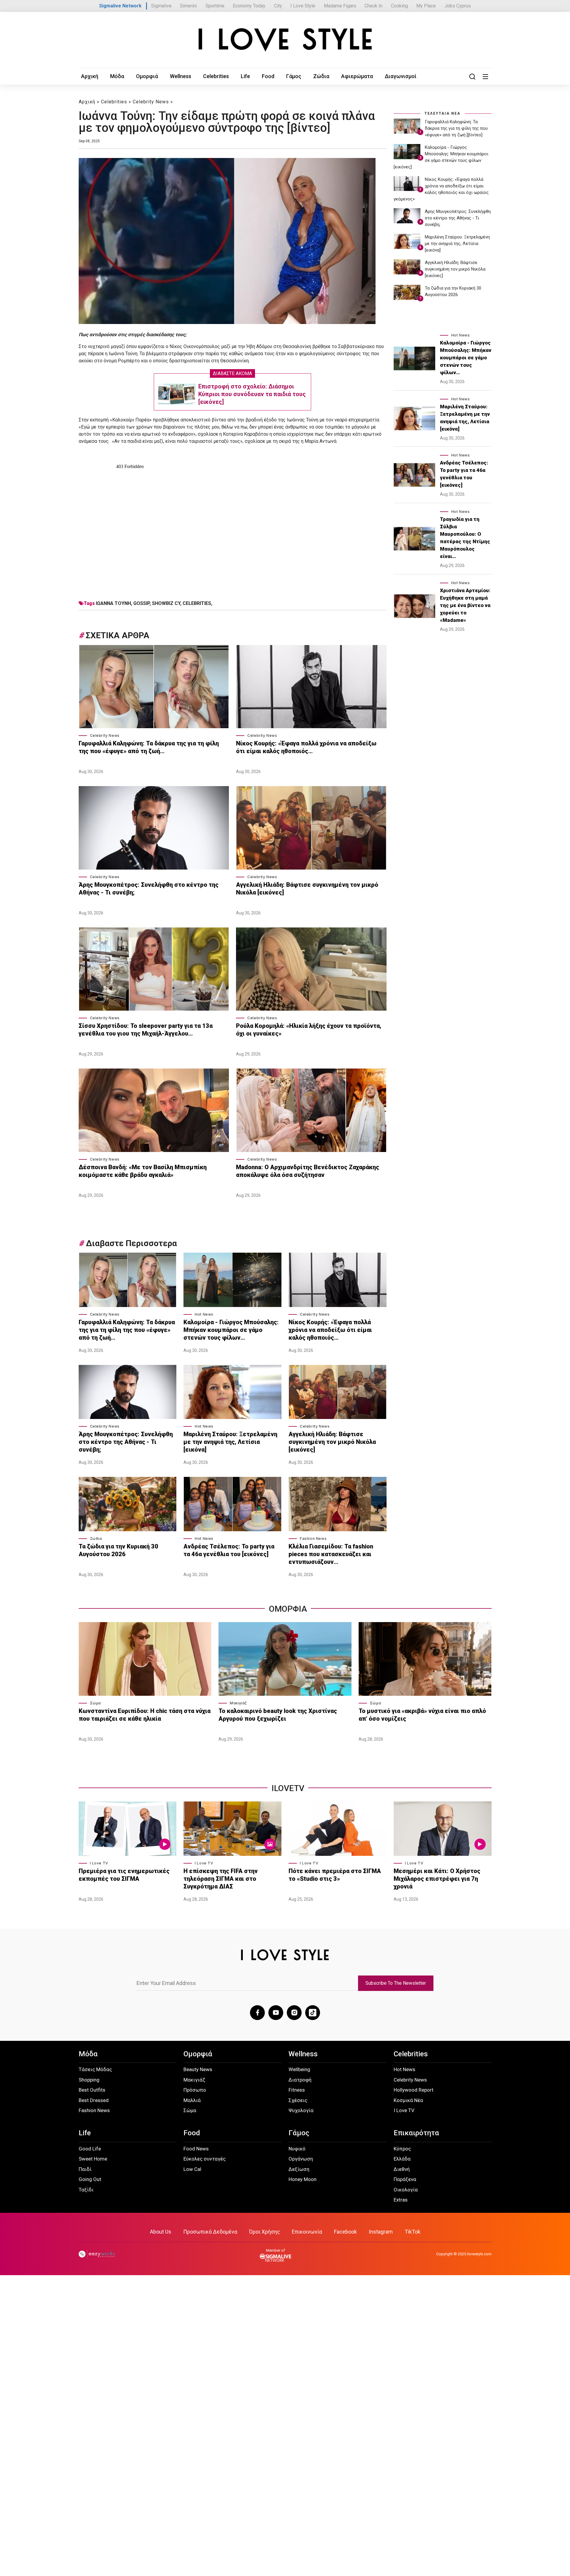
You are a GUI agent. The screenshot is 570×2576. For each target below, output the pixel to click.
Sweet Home (93, 2159)
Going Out (90, 2179)
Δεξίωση (299, 2169)
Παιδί (85, 2169)
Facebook (345, 2232)
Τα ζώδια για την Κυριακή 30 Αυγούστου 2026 (118, 1550)
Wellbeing (299, 2069)
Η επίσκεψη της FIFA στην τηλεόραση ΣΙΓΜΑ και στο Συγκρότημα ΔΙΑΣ (221, 1879)
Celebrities (216, 76)
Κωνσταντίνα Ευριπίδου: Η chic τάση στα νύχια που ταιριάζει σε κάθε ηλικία (145, 1715)
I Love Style (303, 6)
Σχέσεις (298, 2100)
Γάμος (294, 76)
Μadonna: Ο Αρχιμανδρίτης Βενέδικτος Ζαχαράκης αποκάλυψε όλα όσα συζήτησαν (308, 1171)
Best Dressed (94, 2100)
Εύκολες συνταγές (205, 2159)
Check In (373, 6)
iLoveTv (288, 1788)
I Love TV (99, 1863)
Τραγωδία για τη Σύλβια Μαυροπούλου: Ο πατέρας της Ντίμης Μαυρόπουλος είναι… (465, 538)
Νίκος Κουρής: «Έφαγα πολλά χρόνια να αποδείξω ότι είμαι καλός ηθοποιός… (306, 747)
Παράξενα (405, 2179)
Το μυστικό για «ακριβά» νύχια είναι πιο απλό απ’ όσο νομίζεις (422, 1715)
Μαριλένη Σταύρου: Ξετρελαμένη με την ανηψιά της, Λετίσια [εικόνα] (230, 1442)
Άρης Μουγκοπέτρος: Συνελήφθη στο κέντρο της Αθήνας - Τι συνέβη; (149, 889)
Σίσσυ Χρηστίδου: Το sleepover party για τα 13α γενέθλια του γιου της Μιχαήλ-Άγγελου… (146, 1030)
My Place (426, 6)
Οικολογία (406, 2190)
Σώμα (95, 1703)
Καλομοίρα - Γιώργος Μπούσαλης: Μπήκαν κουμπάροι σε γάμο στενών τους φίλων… (231, 1330)
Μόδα (117, 76)
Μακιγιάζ (238, 1703)
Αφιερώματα (357, 76)
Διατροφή (300, 2080)
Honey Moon (303, 2179)
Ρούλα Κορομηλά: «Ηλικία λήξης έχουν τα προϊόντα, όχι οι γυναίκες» (309, 1030)
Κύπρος (402, 2149)
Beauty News (198, 2069)
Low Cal (192, 2169)
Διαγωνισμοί (401, 76)
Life (245, 76)
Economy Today (249, 6)
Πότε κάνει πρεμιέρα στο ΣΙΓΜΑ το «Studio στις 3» (335, 1875)
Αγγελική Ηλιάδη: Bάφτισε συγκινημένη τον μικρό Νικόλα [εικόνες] (307, 889)
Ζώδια (321, 76)
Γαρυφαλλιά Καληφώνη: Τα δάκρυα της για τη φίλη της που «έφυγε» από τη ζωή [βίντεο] (456, 128)
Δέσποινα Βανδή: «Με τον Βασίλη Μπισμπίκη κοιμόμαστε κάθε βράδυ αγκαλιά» (143, 1171)
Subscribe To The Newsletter (396, 1983)
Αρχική (90, 76)
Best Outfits (92, 2090)
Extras (401, 2200)
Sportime (215, 6)
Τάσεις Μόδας (95, 2069)
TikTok (413, 2232)
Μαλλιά (192, 2100)
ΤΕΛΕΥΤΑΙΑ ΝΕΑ (442, 113)
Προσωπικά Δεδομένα (210, 2232)
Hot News (204, 1314)
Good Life (90, 2149)
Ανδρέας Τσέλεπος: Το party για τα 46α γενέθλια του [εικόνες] (229, 1550)
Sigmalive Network (120, 6)
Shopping (89, 2080)
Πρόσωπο (195, 2090)
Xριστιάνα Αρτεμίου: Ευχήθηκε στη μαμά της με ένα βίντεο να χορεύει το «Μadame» (465, 605)
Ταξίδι (86, 2190)
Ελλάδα (402, 2159)
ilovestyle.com (479, 2254)
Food (268, 76)
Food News (196, 2149)
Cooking (399, 6)
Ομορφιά (147, 76)
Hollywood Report (414, 2090)
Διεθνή (402, 2169)
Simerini (188, 6)
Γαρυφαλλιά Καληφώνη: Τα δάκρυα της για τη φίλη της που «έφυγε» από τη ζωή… (149, 747)
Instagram (381, 2232)
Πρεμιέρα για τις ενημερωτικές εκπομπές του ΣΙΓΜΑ (124, 1875)
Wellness (180, 76)
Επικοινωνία (307, 2232)
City (278, 6)
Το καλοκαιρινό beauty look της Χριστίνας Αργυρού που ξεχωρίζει (278, 1715)
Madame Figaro (340, 6)
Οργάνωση (301, 2159)
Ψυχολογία (301, 2110)
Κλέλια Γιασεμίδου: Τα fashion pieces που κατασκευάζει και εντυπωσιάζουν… (331, 1554)
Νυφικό (297, 2149)
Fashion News (313, 1539)
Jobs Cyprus (458, 6)
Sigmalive (161, 6)
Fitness (297, 2090)
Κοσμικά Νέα (408, 2100)
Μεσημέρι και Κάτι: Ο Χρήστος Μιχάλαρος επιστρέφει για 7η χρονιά (437, 1879)
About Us (161, 2232)
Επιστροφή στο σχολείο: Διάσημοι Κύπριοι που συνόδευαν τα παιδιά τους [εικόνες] (252, 394)
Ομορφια (288, 1609)
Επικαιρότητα (416, 2133)
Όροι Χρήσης (265, 2232)
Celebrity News (151, 102)
